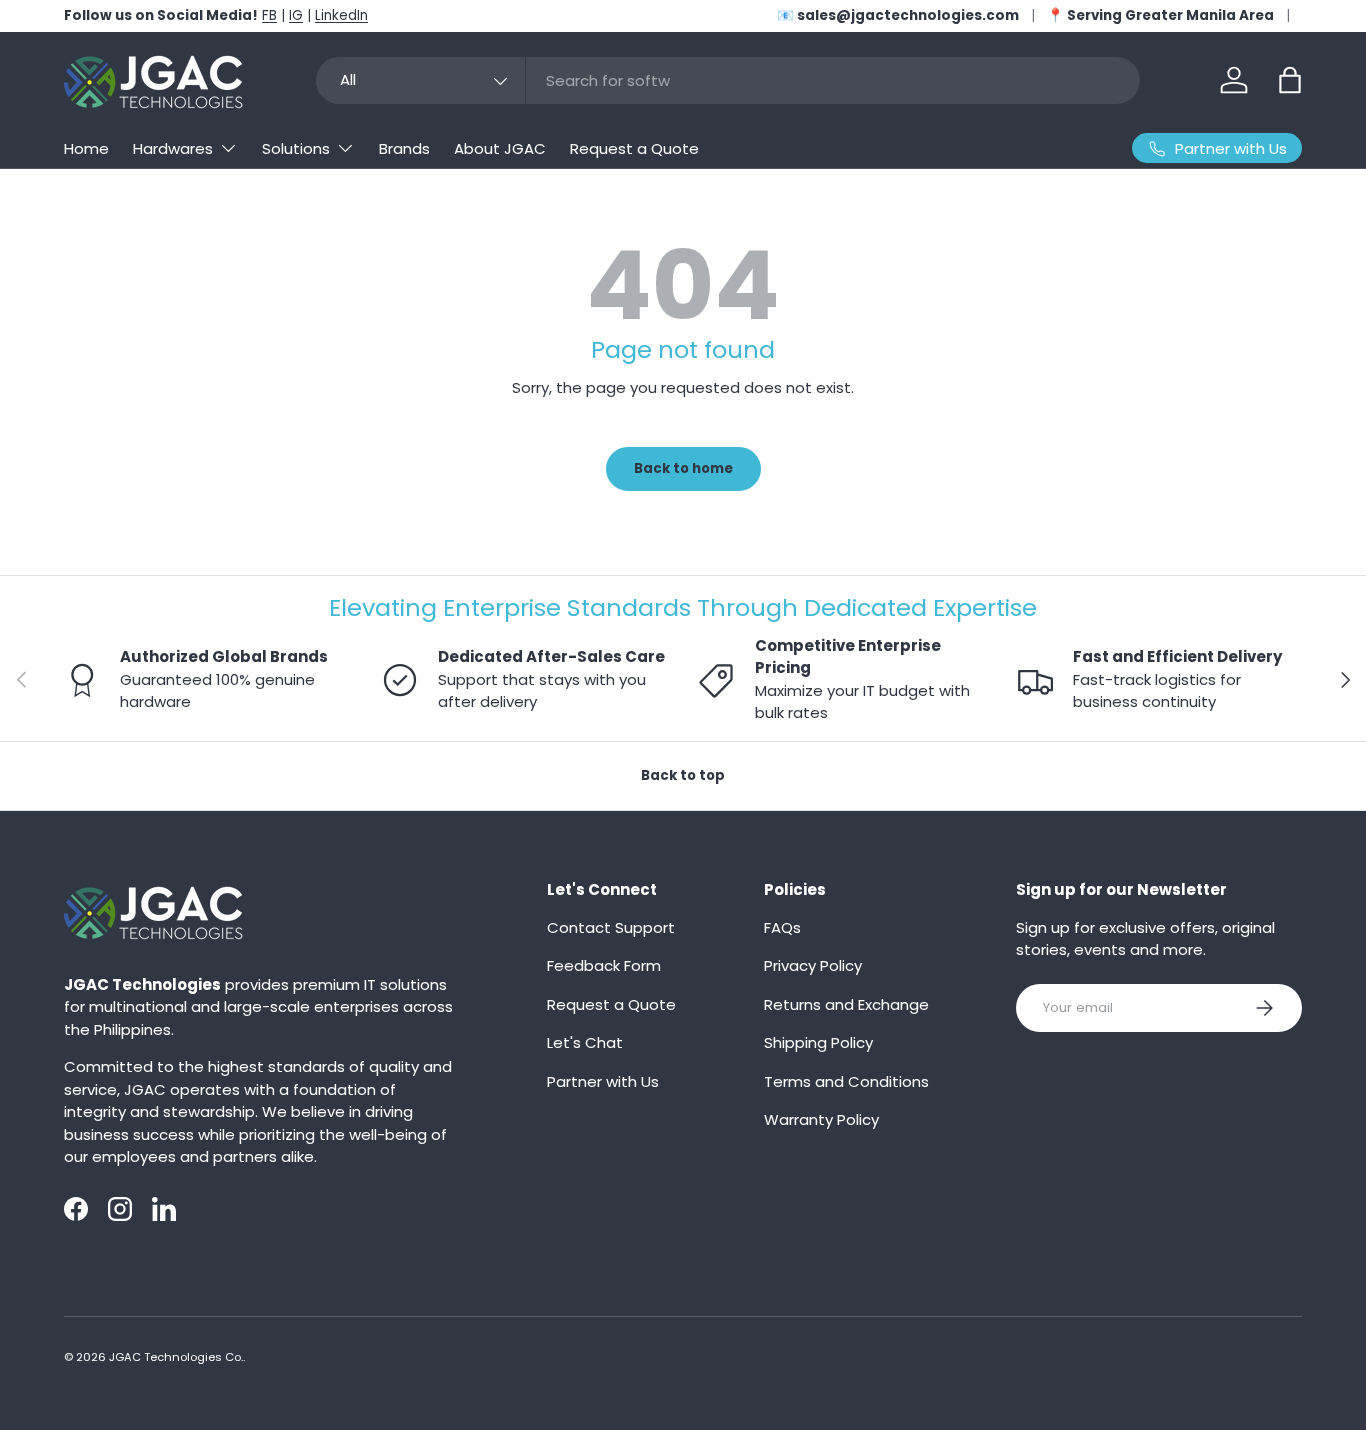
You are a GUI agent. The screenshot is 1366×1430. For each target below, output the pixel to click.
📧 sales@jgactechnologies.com (898, 15)
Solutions (296, 148)
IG (296, 15)
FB (269, 15)
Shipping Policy (818, 1042)
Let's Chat (585, 1042)
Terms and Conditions (846, 1081)
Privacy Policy (813, 965)
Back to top (683, 775)
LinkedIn (341, 15)
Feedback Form (604, 965)
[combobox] (728, 80)
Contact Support (611, 927)
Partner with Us (603, 1081)
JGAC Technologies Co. (176, 1357)
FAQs (782, 927)
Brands (404, 148)
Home (86, 148)
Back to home (683, 468)
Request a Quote (634, 148)
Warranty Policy (821, 1119)
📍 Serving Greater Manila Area (1160, 15)
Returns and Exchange (846, 1004)
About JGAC (500, 148)
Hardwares (173, 148)
